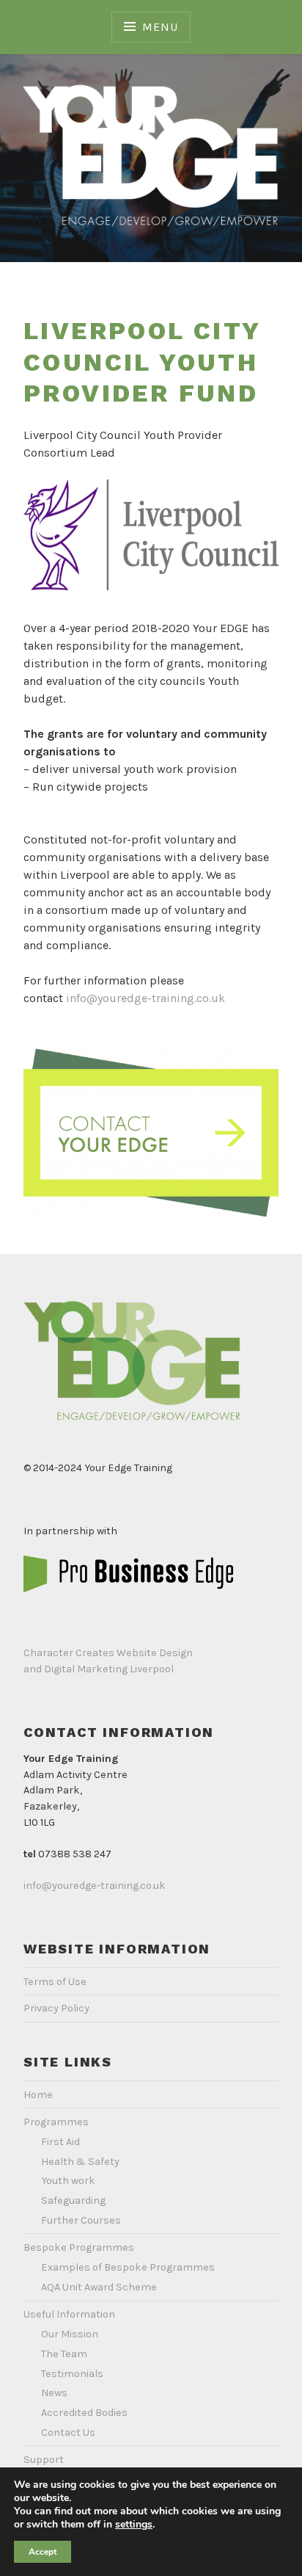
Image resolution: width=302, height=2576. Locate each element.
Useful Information (69, 2314)
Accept (43, 2552)
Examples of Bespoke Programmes (128, 2267)
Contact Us (68, 2432)
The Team (64, 2354)
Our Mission (70, 2334)
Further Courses (81, 2220)
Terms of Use (55, 1982)
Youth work (68, 2181)
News (54, 2393)
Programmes (56, 2122)
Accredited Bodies (84, 2413)
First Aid (60, 2142)
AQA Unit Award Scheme (99, 2287)
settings (134, 2525)
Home (38, 2095)
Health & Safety (80, 2162)
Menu (160, 27)
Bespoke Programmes (79, 2247)
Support (44, 2460)
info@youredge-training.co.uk (146, 998)
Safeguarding (73, 2201)
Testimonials (72, 2374)
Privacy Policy (56, 2008)
